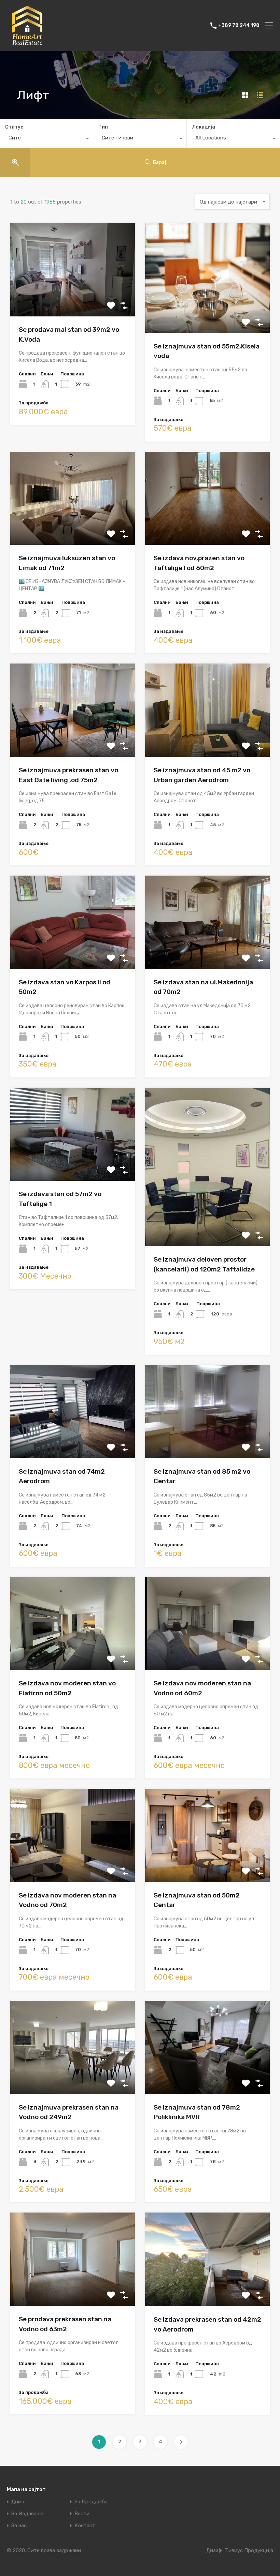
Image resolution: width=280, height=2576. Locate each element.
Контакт (85, 2526)
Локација (204, 127)
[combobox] (46, 139)
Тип (103, 127)
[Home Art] (27, 43)
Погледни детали (73, 298)
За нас (19, 2526)
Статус (14, 127)
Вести (82, 2514)
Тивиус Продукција (249, 2550)
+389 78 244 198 (239, 26)
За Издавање (27, 2514)
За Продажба (91, 2502)
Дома (18, 2502)
